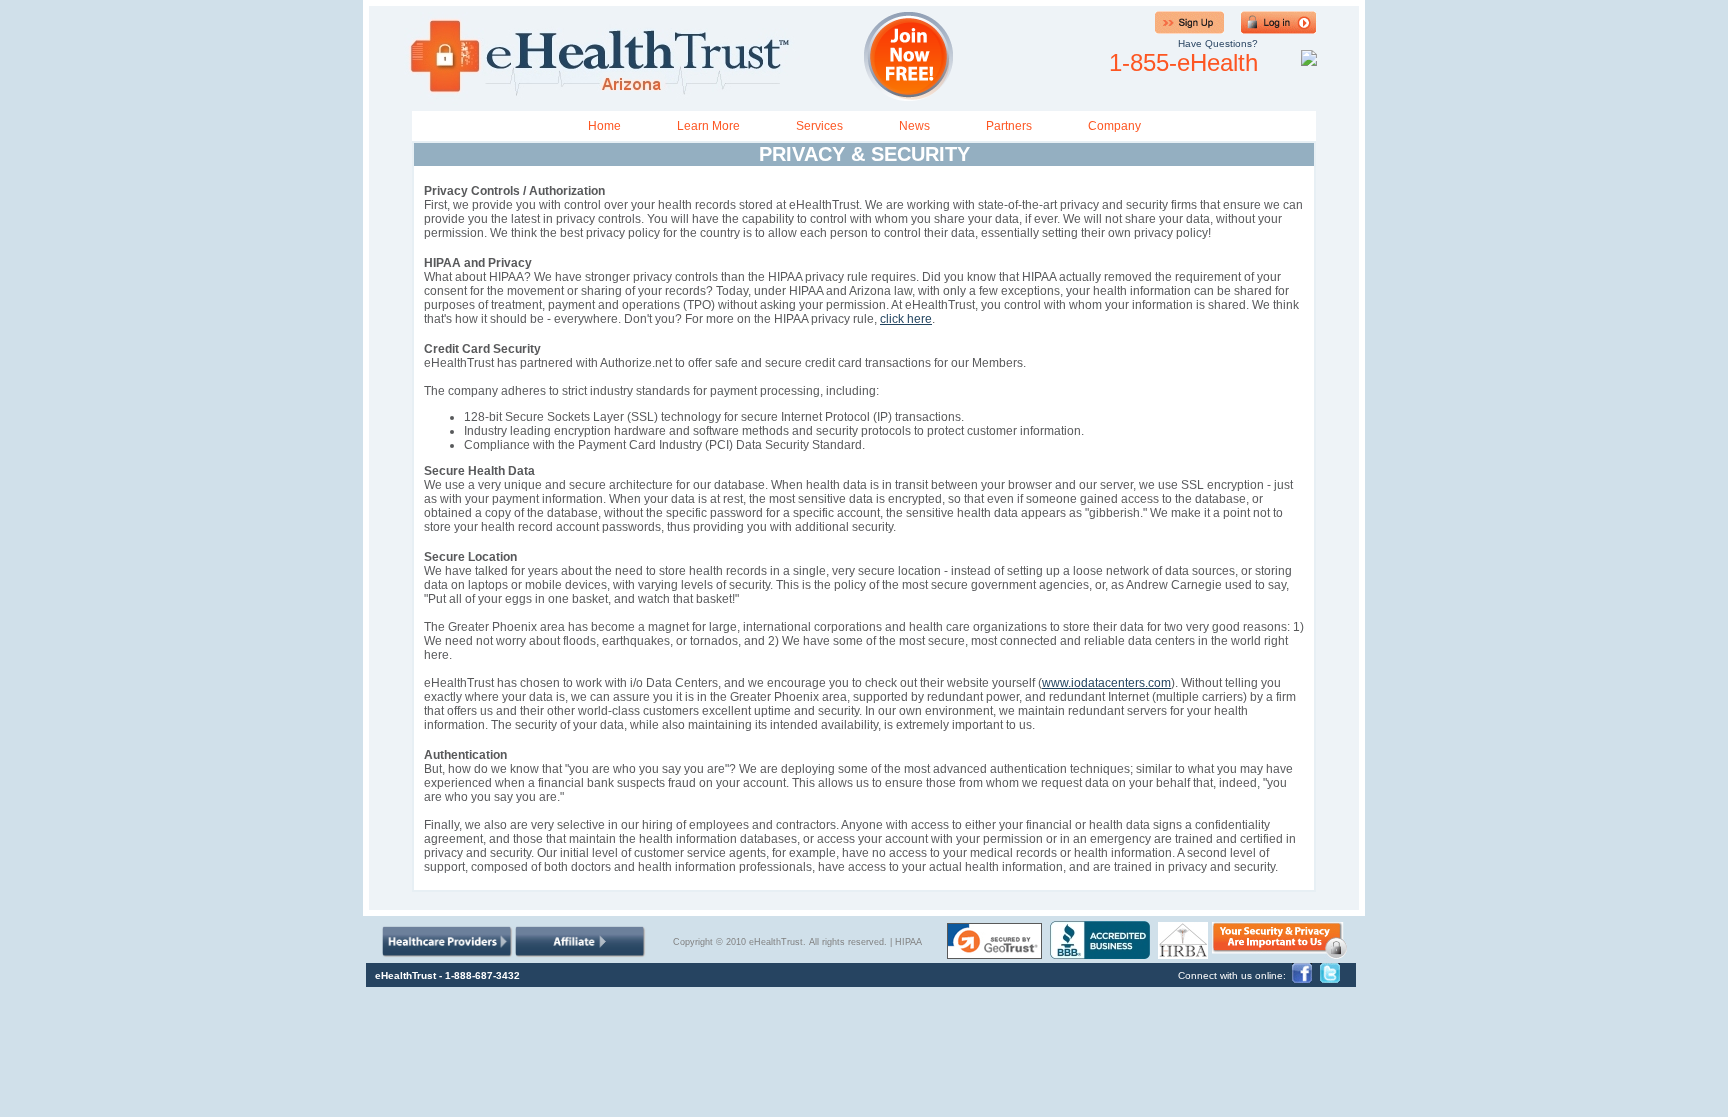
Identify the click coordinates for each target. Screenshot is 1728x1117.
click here (906, 319)
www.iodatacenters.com (1106, 683)
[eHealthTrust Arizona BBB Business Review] (1100, 953)
